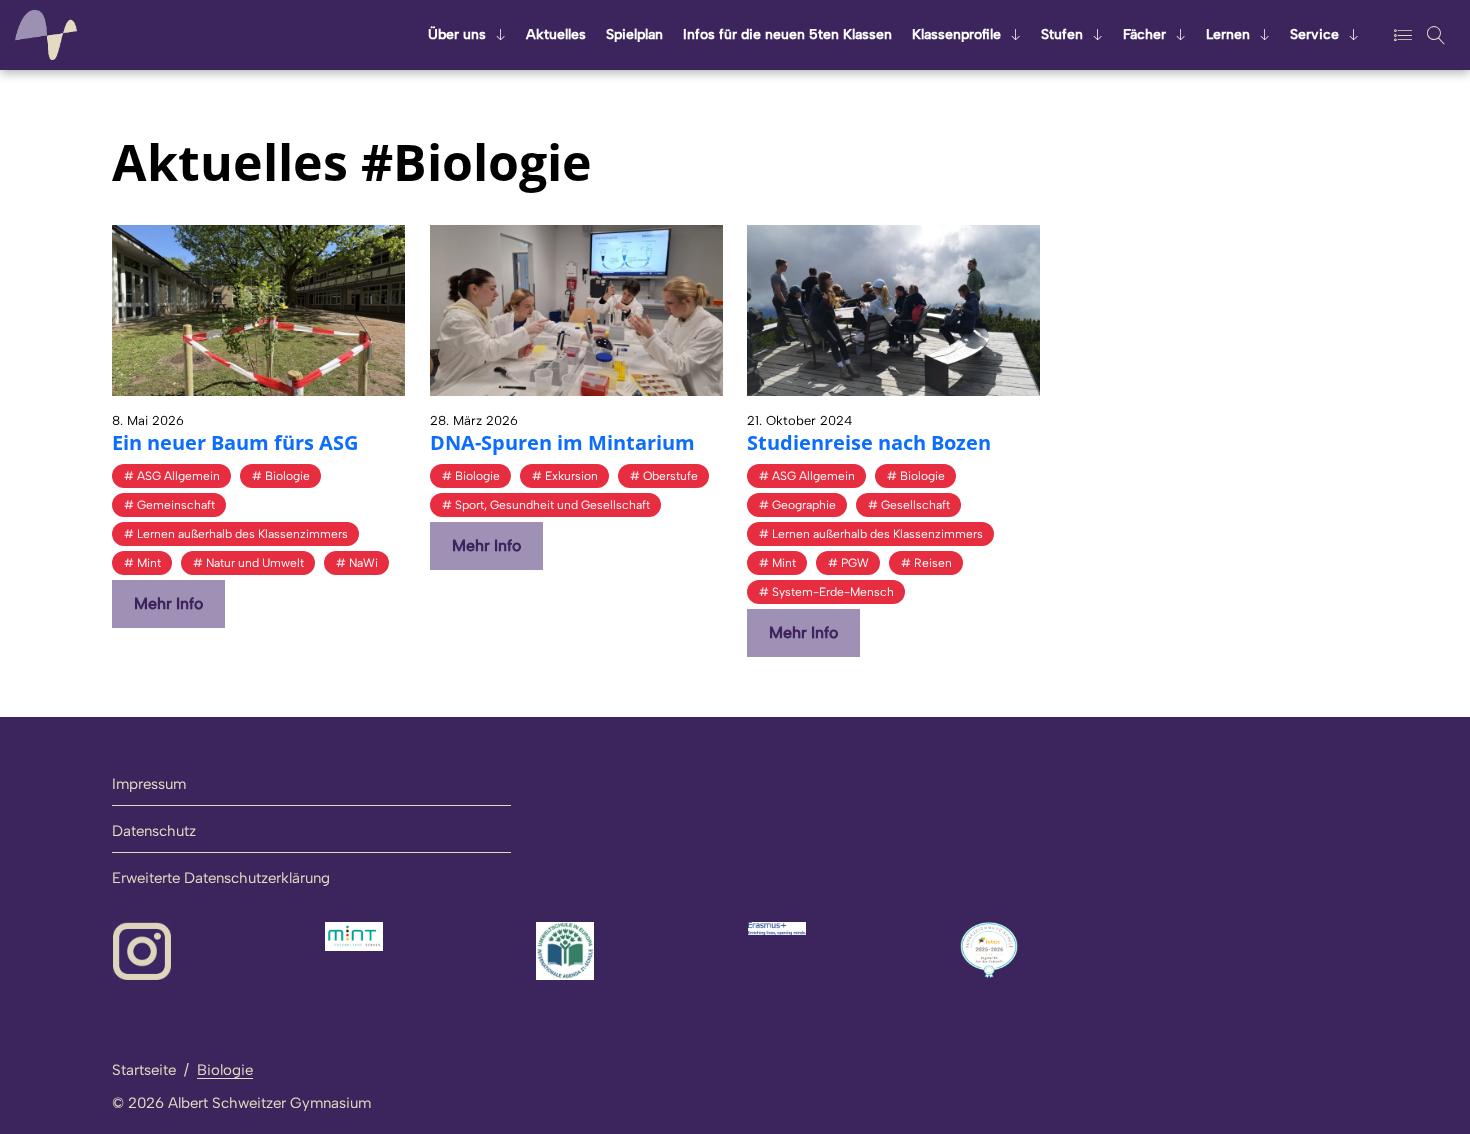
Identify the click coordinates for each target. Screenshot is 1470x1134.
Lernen (1228, 34)
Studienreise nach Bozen (869, 442)
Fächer (1144, 34)
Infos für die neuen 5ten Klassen (787, 34)
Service (1314, 34)
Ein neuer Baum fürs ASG (235, 442)
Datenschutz (154, 831)
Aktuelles (556, 34)
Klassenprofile (956, 34)
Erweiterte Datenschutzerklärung (221, 878)
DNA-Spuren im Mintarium (562, 442)
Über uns (457, 34)
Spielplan (634, 34)
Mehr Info (168, 603)
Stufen (1062, 34)
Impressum (149, 784)
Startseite (144, 1070)
